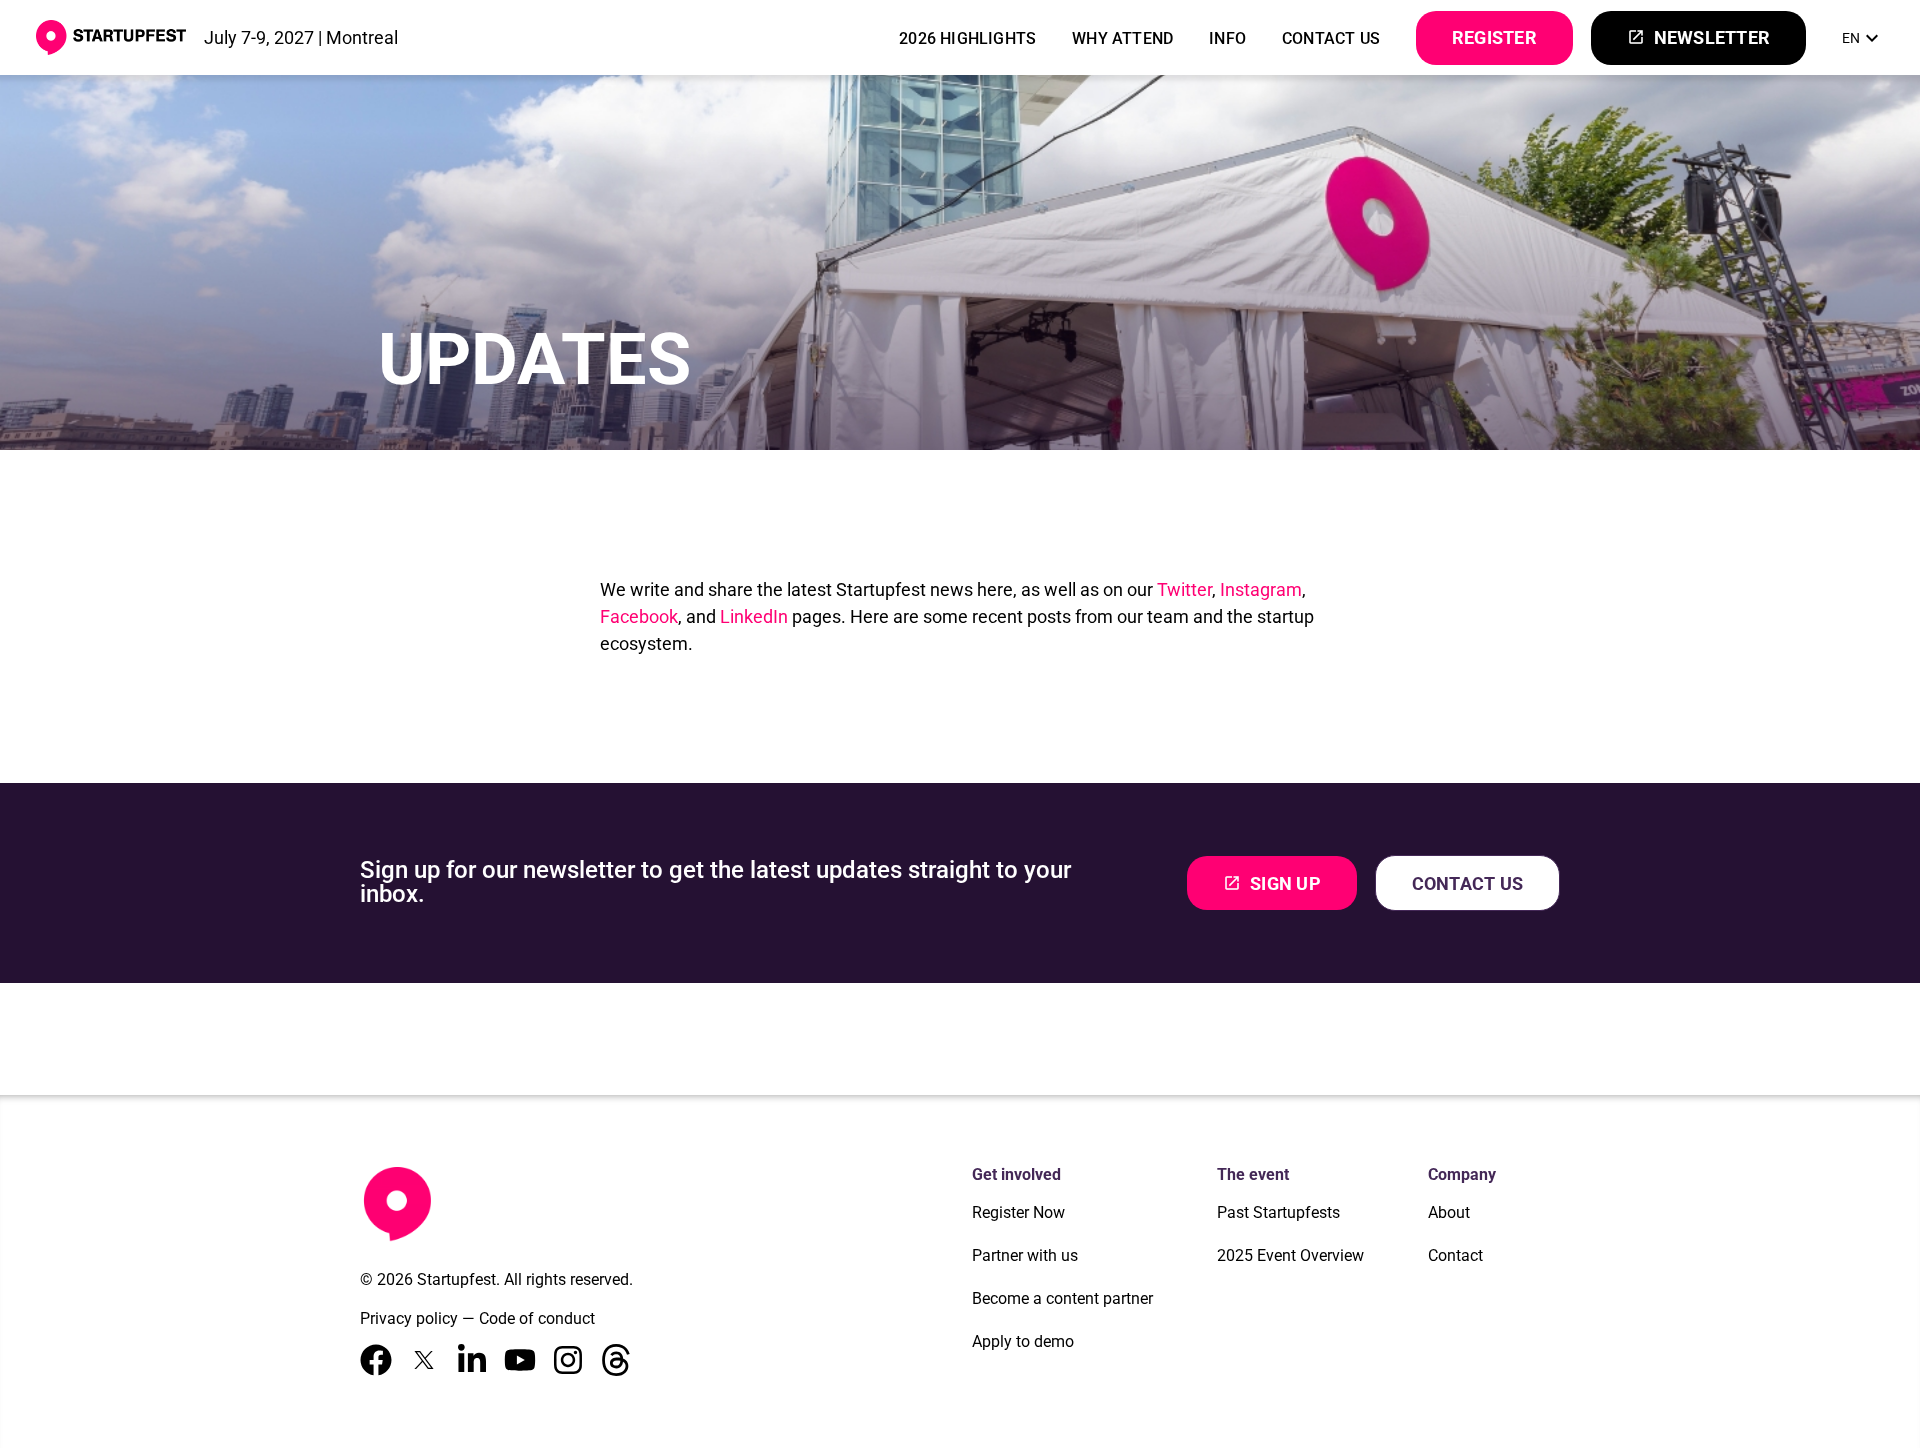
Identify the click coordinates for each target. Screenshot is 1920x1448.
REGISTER (1494, 37)
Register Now (1018, 1212)
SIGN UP (1272, 883)
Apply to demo (1023, 1341)
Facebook (639, 616)
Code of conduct (537, 1318)
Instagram (1261, 589)
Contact (1455, 1255)
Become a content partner (1062, 1298)
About (1449, 1212)
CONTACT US (1331, 38)
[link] (1863, 38)
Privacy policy (409, 1318)
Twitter (1184, 589)
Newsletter (1698, 37)
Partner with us (1025, 1255)
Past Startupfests (1278, 1212)
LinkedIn (754, 616)
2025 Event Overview (1290, 1255)
